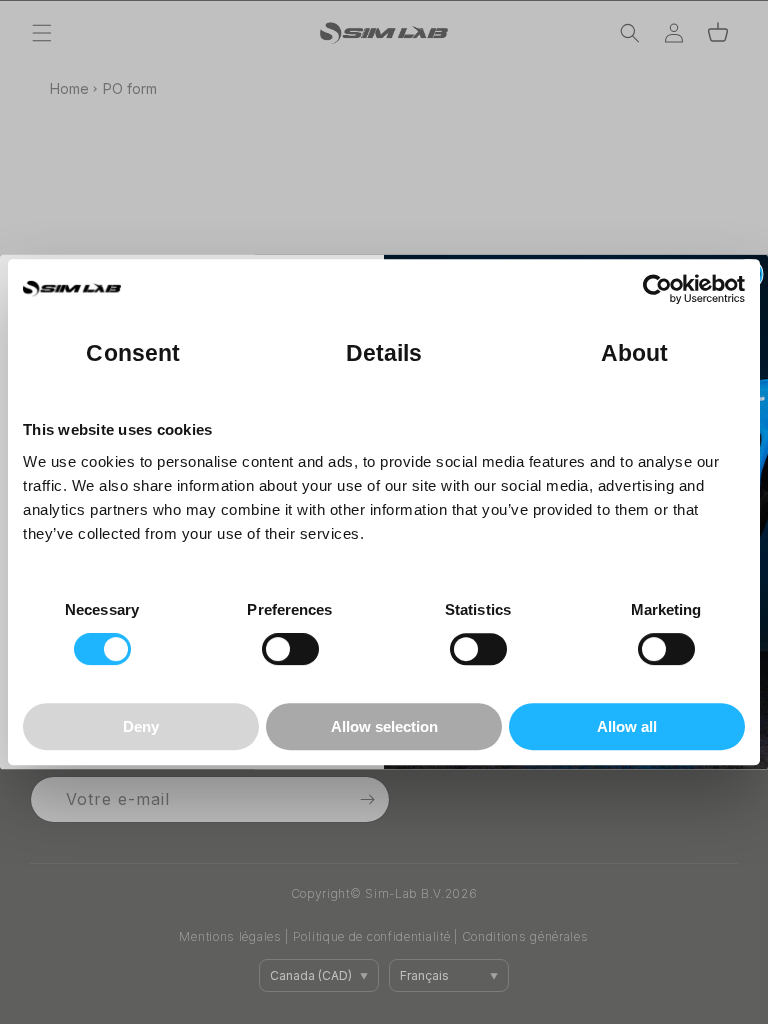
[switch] (290, 649)
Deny (141, 726)
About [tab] (635, 353)
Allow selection (384, 726)
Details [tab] (384, 353)
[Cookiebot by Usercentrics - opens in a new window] (657, 289)
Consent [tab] (133, 353)
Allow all (627, 726)
